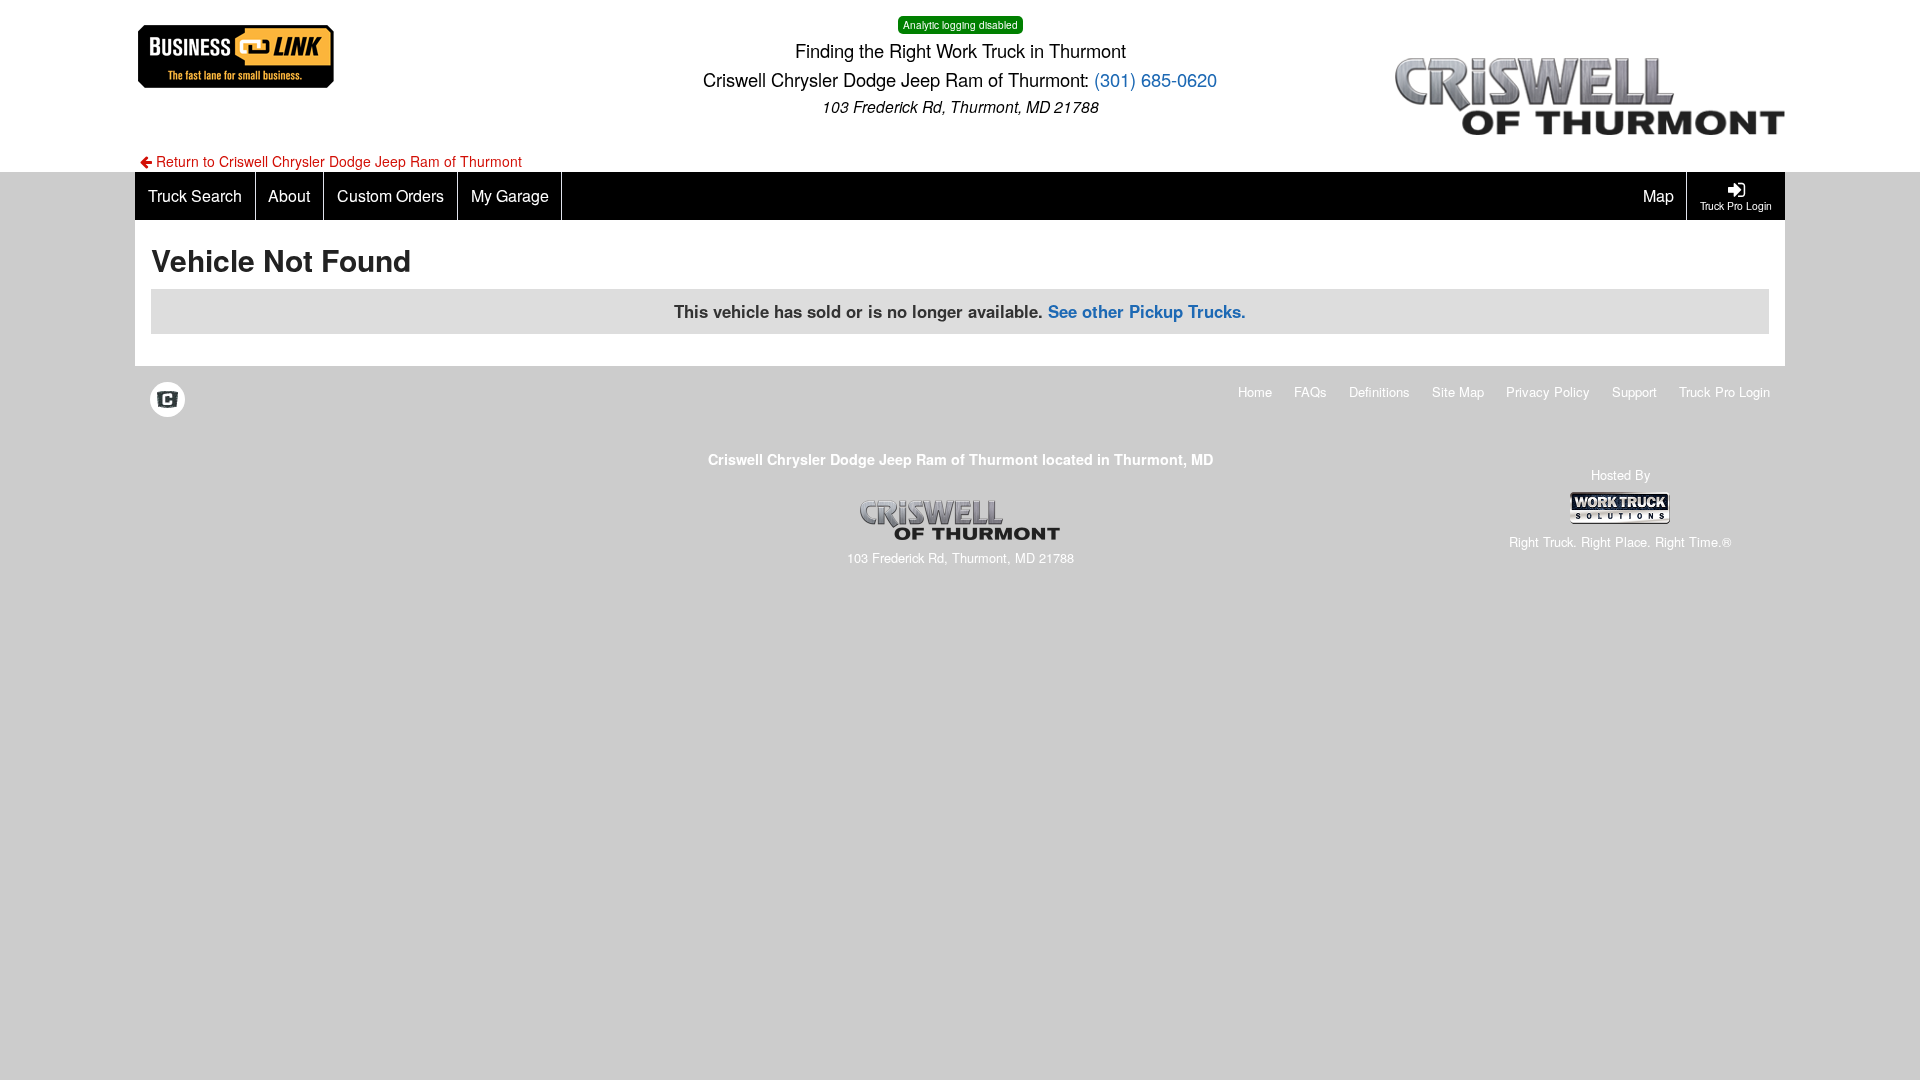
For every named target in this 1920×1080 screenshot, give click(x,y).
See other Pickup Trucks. (1147, 311)
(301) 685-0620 (1155, 79)
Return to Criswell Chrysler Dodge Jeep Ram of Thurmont (337, 161)
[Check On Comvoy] (167, 401)
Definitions (1379, 391)
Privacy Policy (1548, 391)
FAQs (1310, 391)
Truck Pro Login (1724, 391)
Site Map (1458, 391)
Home (1255, 391)
